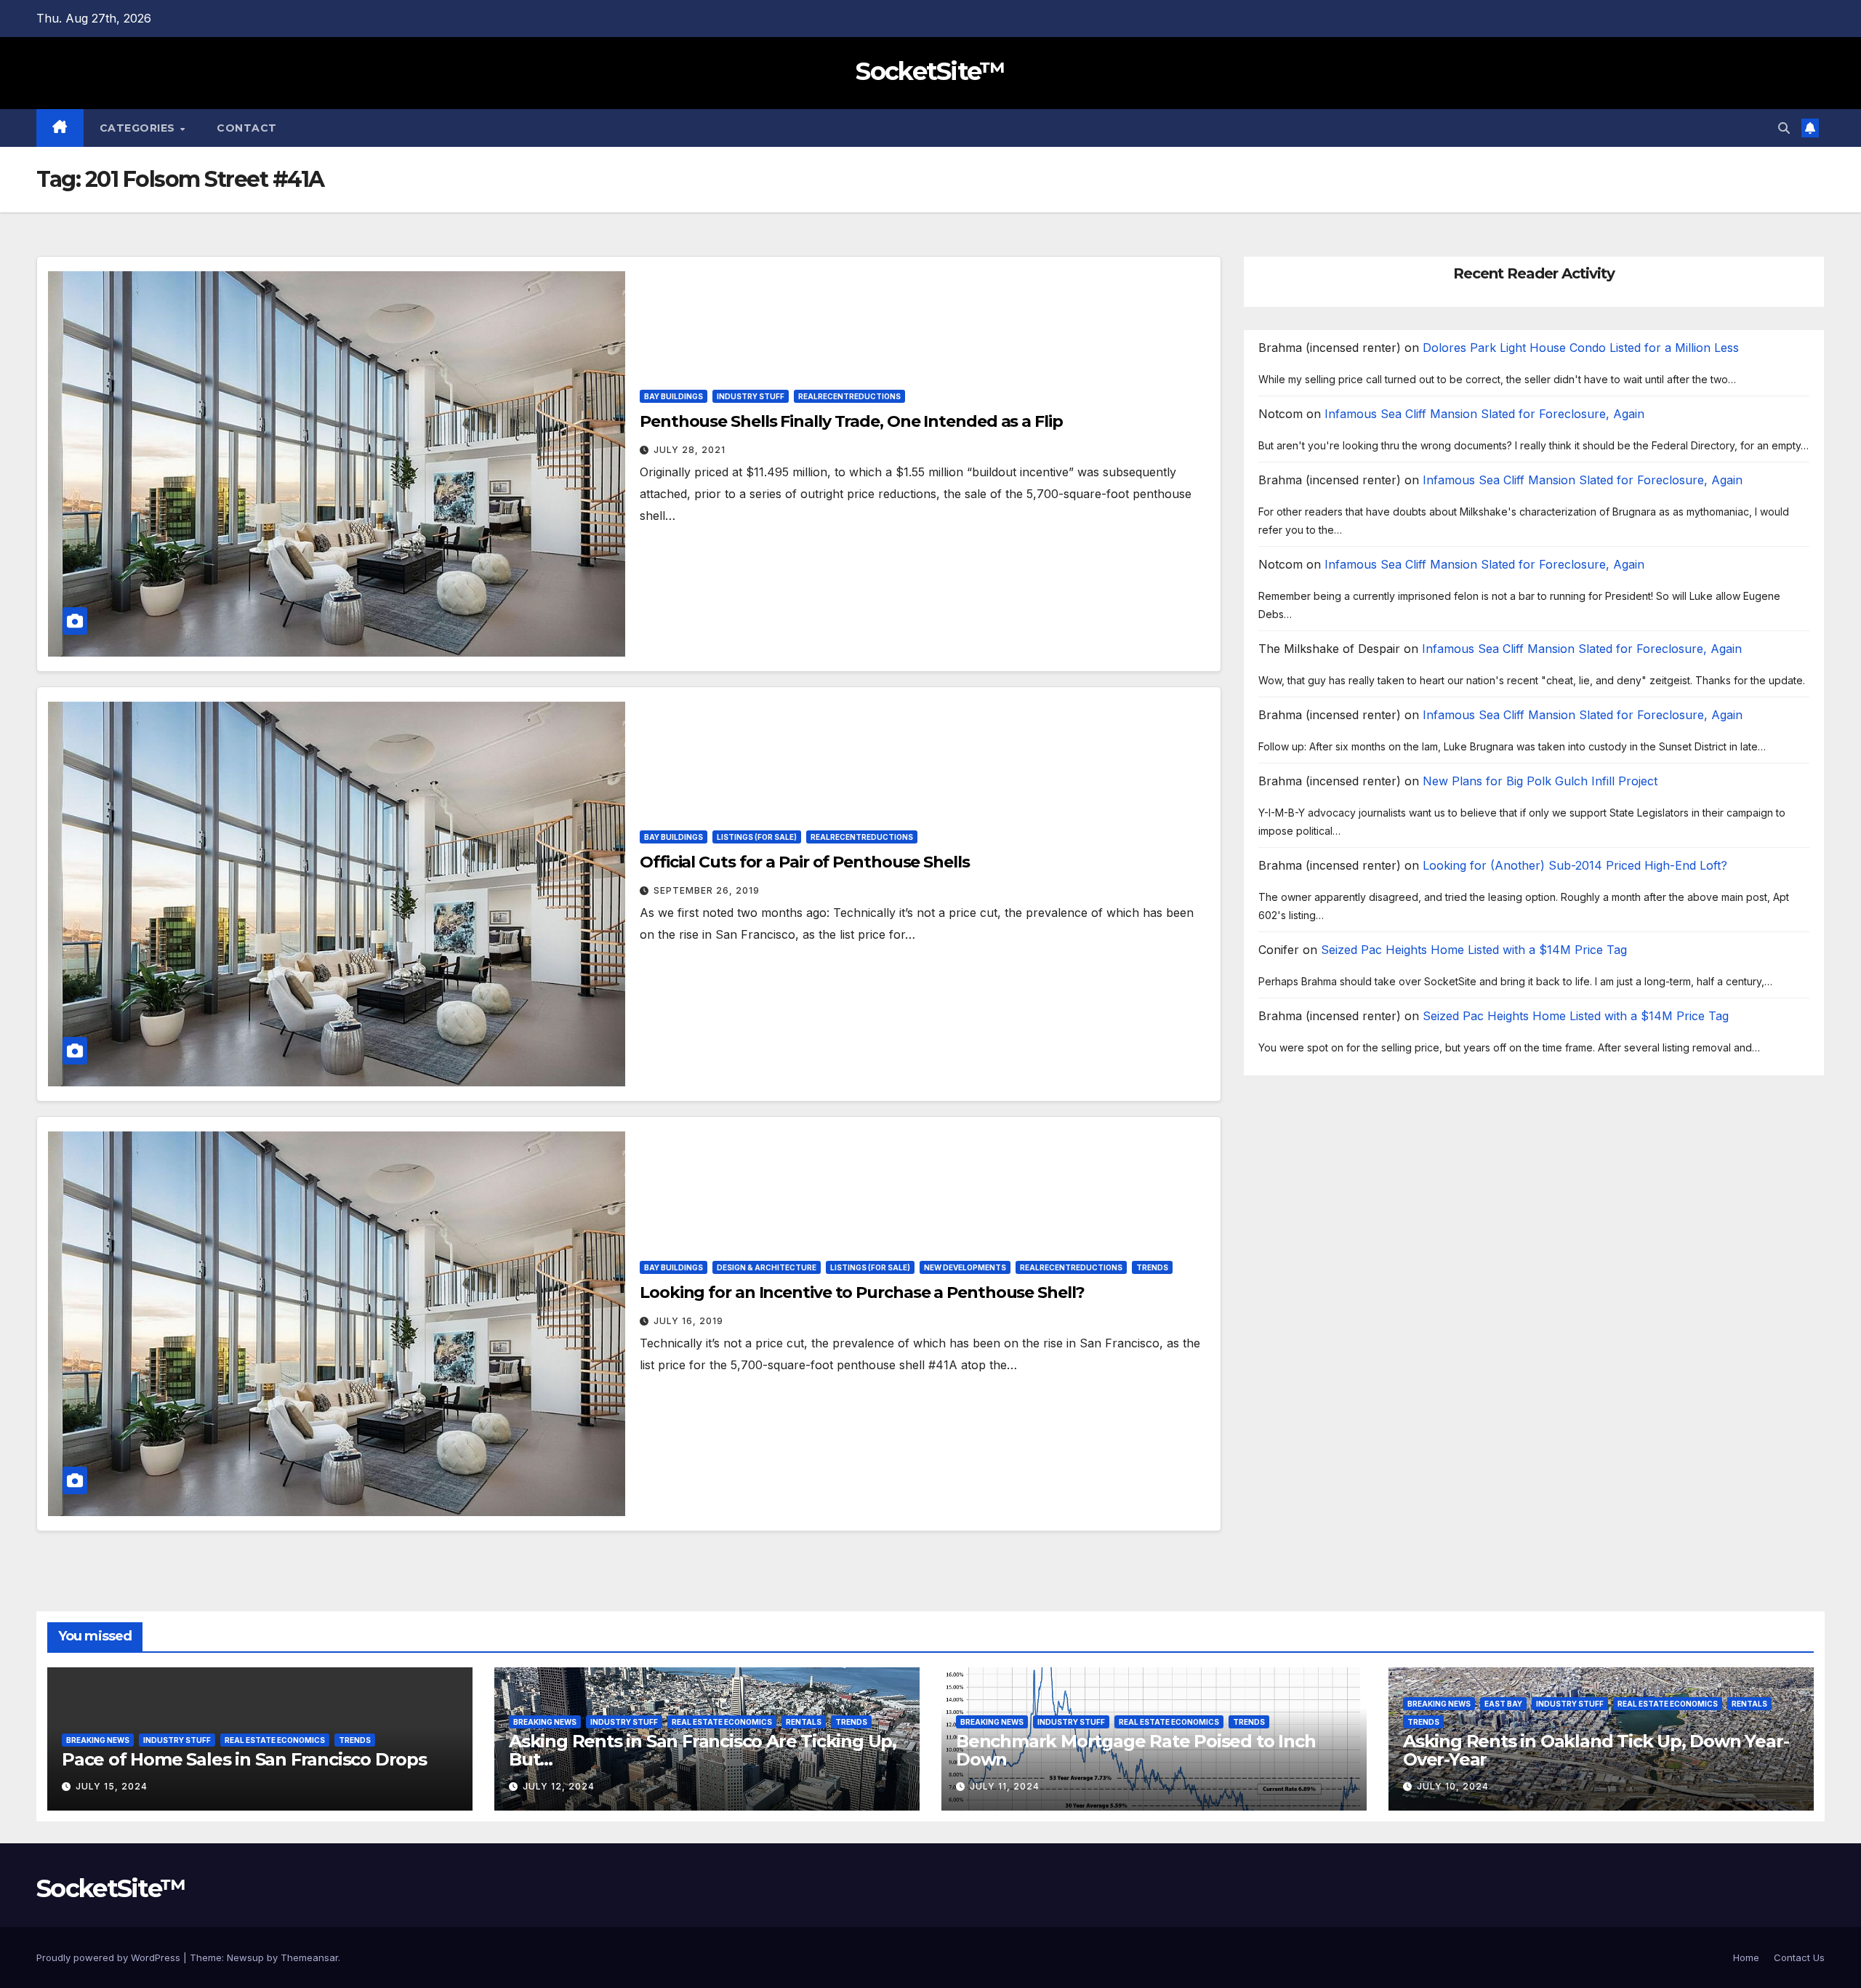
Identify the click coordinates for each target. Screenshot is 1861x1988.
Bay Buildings (674, 396)
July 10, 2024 (1453, 1786)
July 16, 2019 (688, 1321)
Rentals (804, 1722)
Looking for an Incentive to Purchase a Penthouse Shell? (862, 1292)
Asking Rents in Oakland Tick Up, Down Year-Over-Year (1596, 1750)
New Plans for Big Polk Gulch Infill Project (1540, 781)
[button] (1784, 128)
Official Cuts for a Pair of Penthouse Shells (805, 862)
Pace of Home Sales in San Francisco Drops (244, 1759)
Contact (247, 128)
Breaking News (98, 1740)
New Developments (965, 1267)
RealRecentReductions (849, 396)
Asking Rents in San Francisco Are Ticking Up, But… (703, 1750)
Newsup (245, 1957)
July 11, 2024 (1005, 1786)
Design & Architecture (767, 1267)
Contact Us (1799, 1957)
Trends (1152, 1267)
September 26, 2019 (707, 890)
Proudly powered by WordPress (110, 1957)
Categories (139, 128)
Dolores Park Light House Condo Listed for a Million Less (1581, 348)
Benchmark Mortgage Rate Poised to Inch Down (1136, 1750)
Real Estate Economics (275, 1740)
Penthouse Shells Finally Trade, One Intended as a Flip (851, 421)
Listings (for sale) (757, 837)
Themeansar (309, 1957)
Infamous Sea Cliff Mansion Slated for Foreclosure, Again (1484, 414)
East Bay (1503, 1704)
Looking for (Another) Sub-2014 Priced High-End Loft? (1575, 865)
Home (1746, 1957)
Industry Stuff (751, 396)
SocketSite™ (930, 71)
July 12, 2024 (559, 1786)
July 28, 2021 (690, 450)
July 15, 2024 (112, 1786)
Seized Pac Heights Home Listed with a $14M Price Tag (1474, 950)
